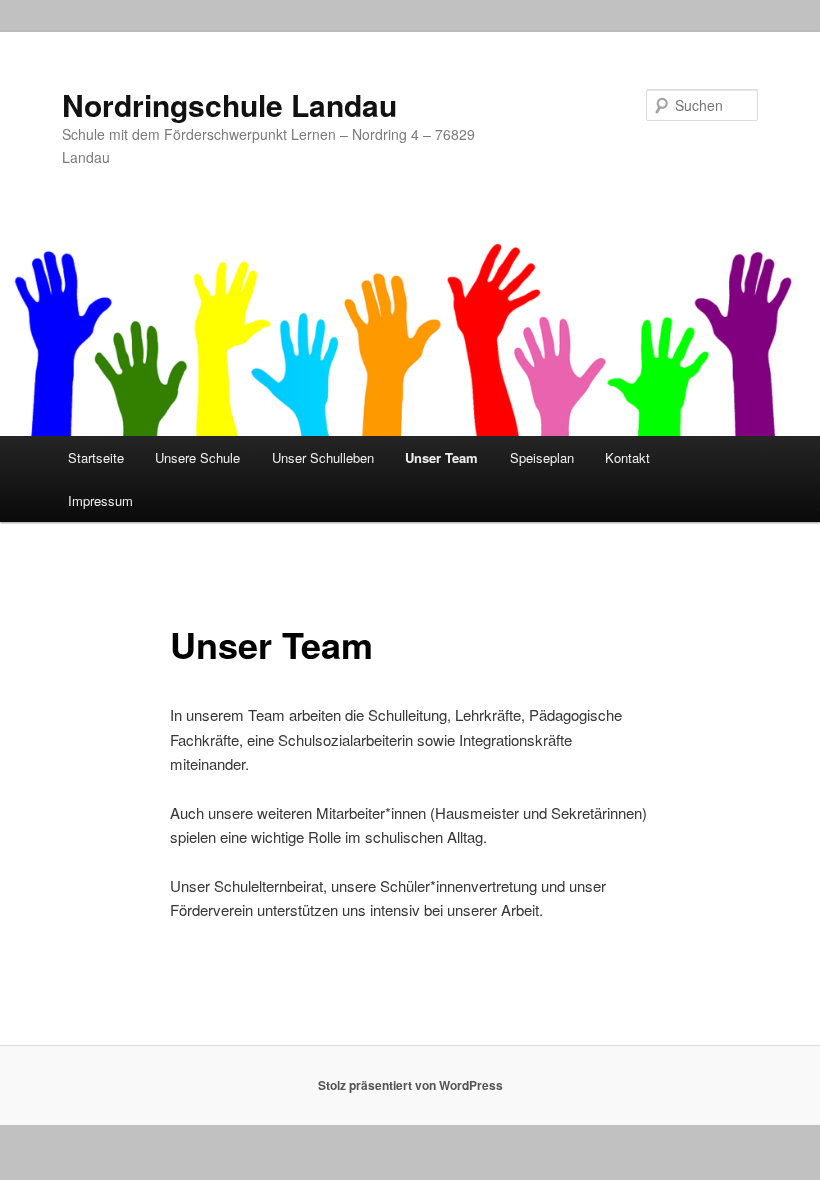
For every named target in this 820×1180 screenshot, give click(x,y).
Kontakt (627, 457)
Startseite (96, 457)
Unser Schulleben (323, 457)
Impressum (100, 500)
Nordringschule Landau (229, 104)
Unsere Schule (197, 457)
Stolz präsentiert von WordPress (410, 1085)
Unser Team (441, 457)
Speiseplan (542, 457)
